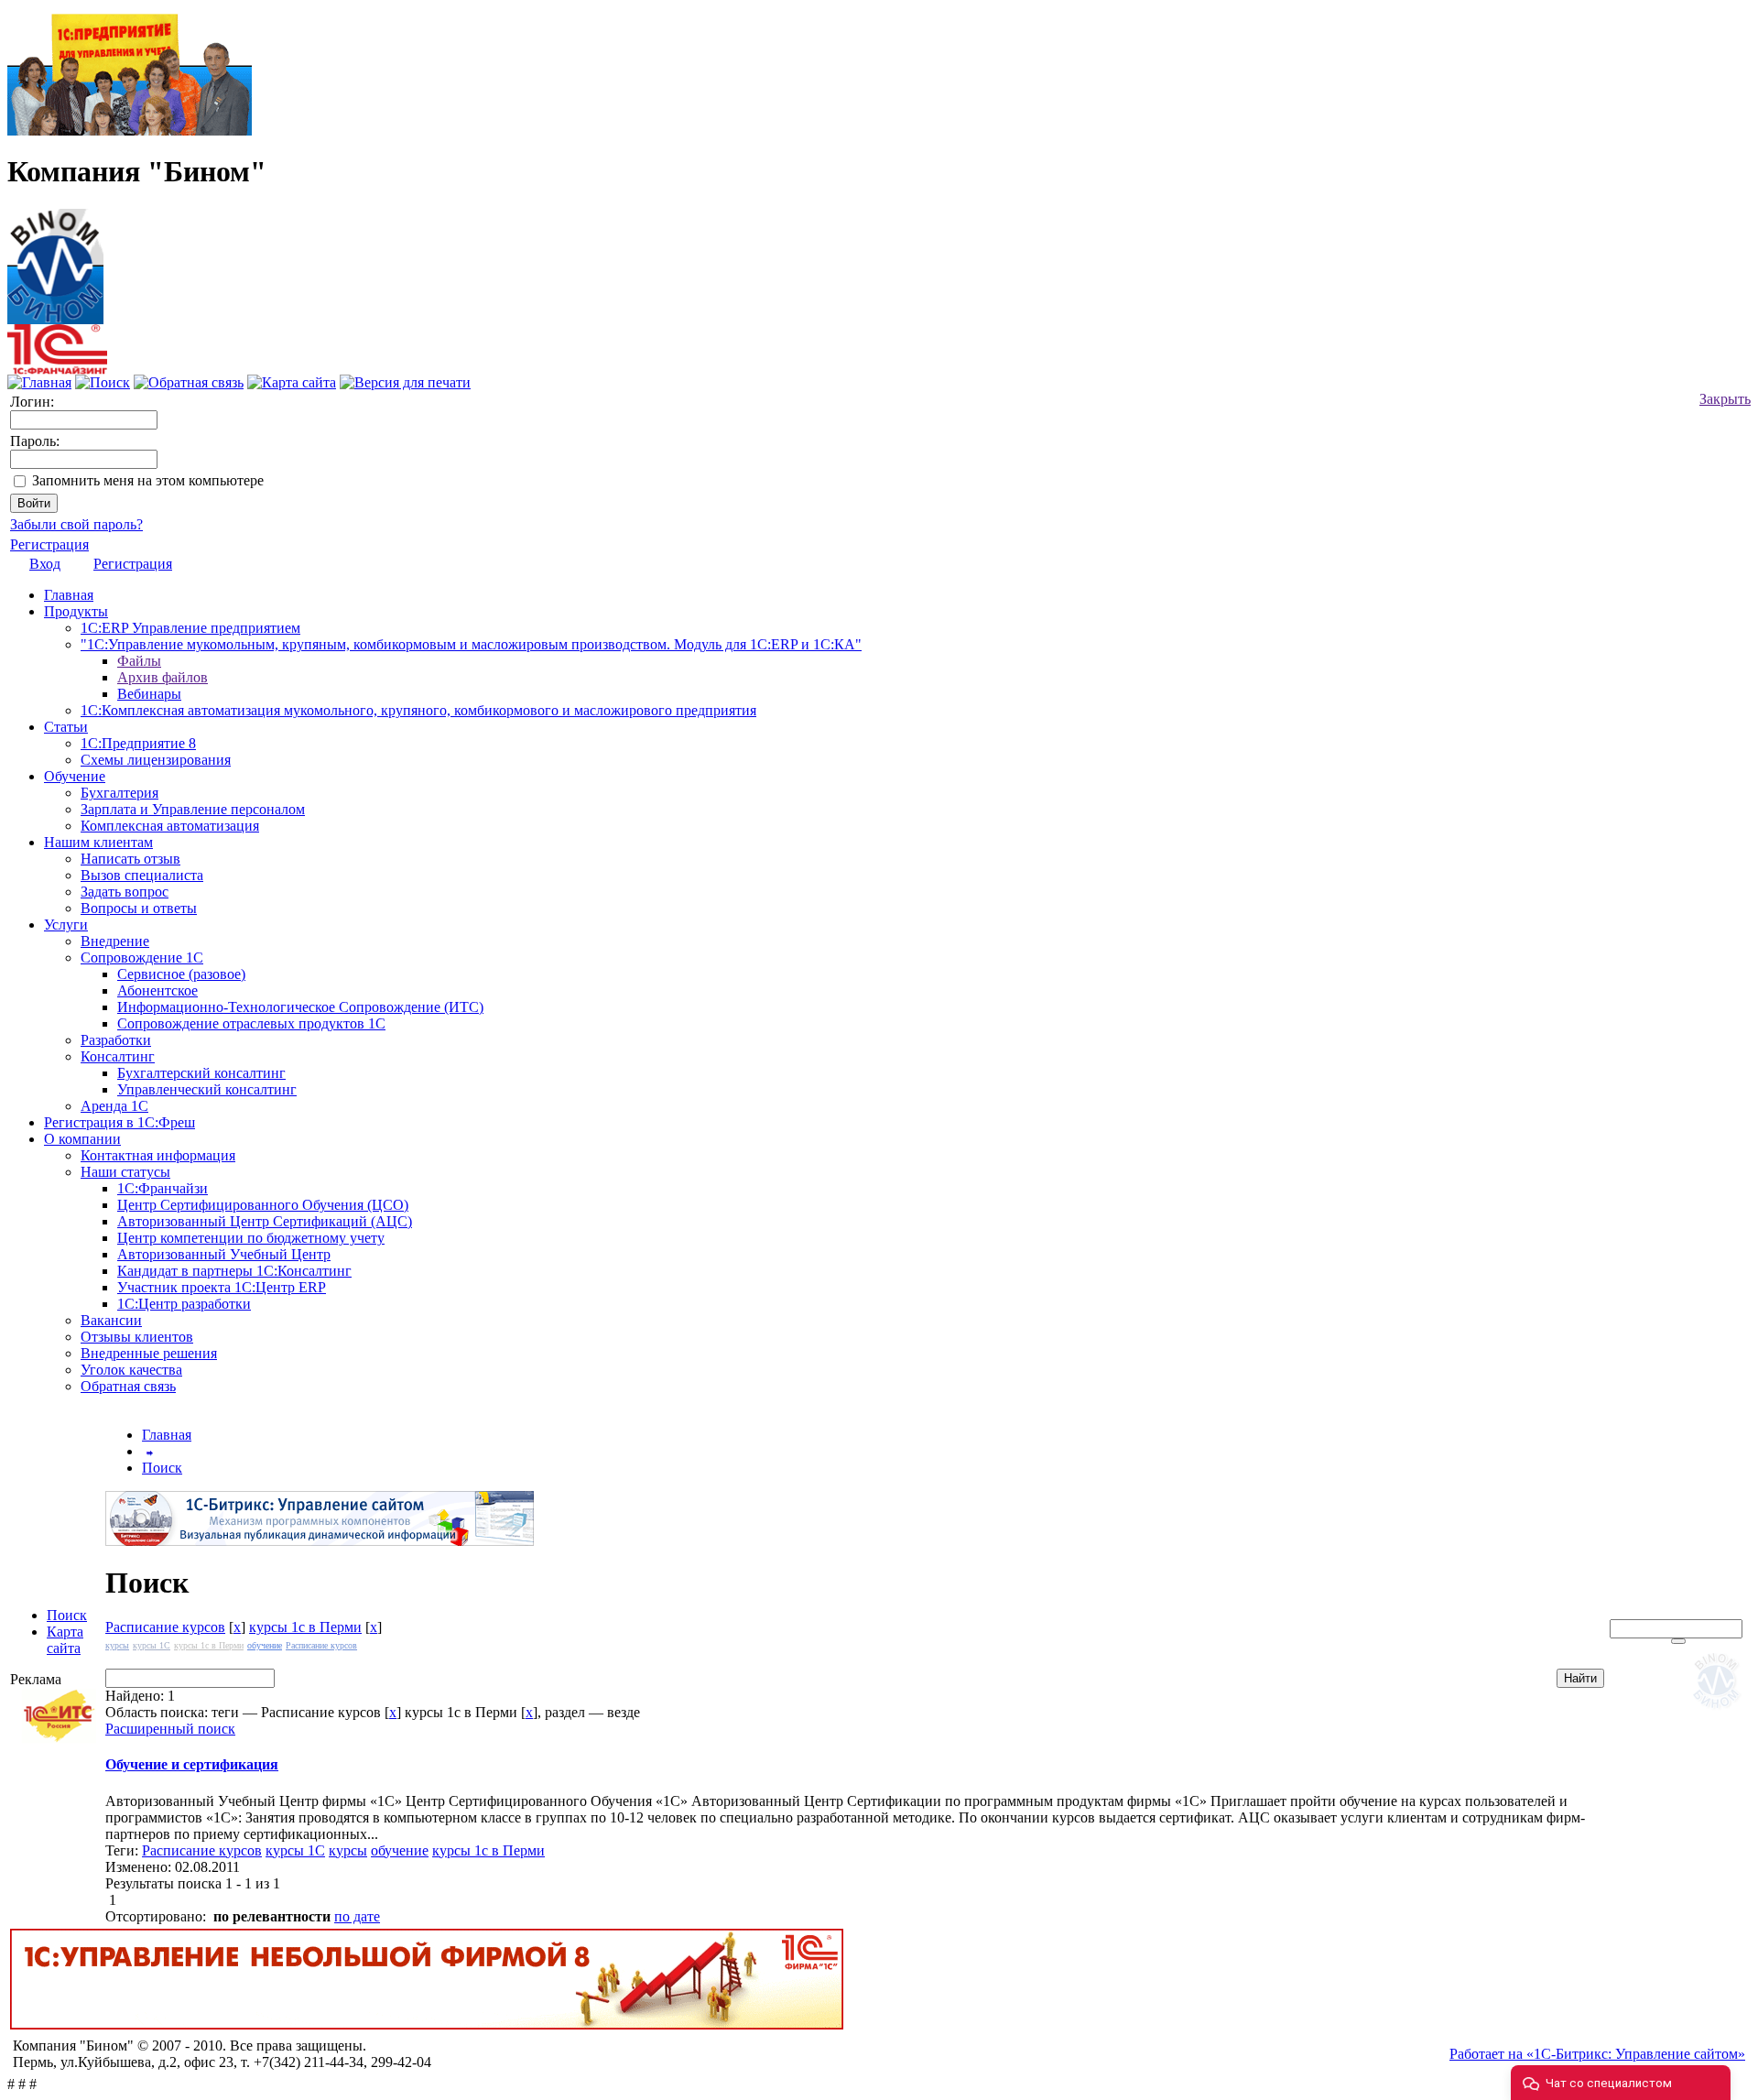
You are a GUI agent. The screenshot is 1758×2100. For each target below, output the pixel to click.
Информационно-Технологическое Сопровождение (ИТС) (300, 1007)
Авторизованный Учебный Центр (224, 1254)
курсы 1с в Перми (305, 1627)
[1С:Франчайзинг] (57, 370)
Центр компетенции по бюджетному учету (251, 1238)
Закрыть (1725, 399)
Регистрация (49, 544)
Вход (45, 564)
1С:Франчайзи (163, 1188)
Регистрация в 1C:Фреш (119, 1122)
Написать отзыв (130, 859)
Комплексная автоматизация (170, 826)
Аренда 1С (114, 1106)
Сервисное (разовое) (181, 974)
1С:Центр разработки (184, 1304)
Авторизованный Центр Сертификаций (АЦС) (265, 1221)
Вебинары (149, 694)
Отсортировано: (156, 1916)
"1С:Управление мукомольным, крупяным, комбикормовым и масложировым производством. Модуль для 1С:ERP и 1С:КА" (471, 644)
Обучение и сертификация (192, 1764)
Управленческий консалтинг (207, 1089)
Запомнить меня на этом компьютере (148, 480)
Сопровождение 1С (142, 958)
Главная (69, 595)
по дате (357, 1916)
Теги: (124, 1850)
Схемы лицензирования (156, 760)
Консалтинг (118, 1056)
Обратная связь (128, 1386)
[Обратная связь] (189, 382)
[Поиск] (103, 382)
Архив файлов (163, 677)
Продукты (76, 611)
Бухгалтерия (119, 793)
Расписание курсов (165, 1627)
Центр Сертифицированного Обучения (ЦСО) (263, 1205)
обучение (265, 1645)
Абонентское (157, 990)
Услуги (66, 925)
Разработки (116, 1040)
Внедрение (115, 941)
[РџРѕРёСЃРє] (1678, 1641)
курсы (117, 1645)
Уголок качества (131, 1370)
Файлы (139, 661)
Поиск (67, 1615)
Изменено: (140, 1867)
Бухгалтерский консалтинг (201, 1073)
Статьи (66, 727)
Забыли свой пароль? (76, 524)
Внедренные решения (149, 1353)
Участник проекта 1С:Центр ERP (222, 1287)
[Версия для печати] (405, 382)
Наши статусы (125, 1172)
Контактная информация (158, 1155)
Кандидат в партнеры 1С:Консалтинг (234, 1271)
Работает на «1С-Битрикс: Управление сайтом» (1597, 2054)
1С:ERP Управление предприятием (190, 628)
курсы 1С (152, 1645)
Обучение (75, 776)
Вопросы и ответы (139, 908)
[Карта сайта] (292, 382)
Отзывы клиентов (137, 1337)
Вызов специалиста (142, 875)
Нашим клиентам (98, 842)
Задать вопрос (125, 892)
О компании (82, 1139)
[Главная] (55, 261)
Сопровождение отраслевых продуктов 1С (251, 1023)
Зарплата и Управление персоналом (193, 809)
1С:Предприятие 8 (138, 743)
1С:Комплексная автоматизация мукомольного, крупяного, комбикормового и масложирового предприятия (418, 710)
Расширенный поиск (170, 1729)
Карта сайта (65, 1640)
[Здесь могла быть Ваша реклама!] (1720, 1712)
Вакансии (111, 1320)
